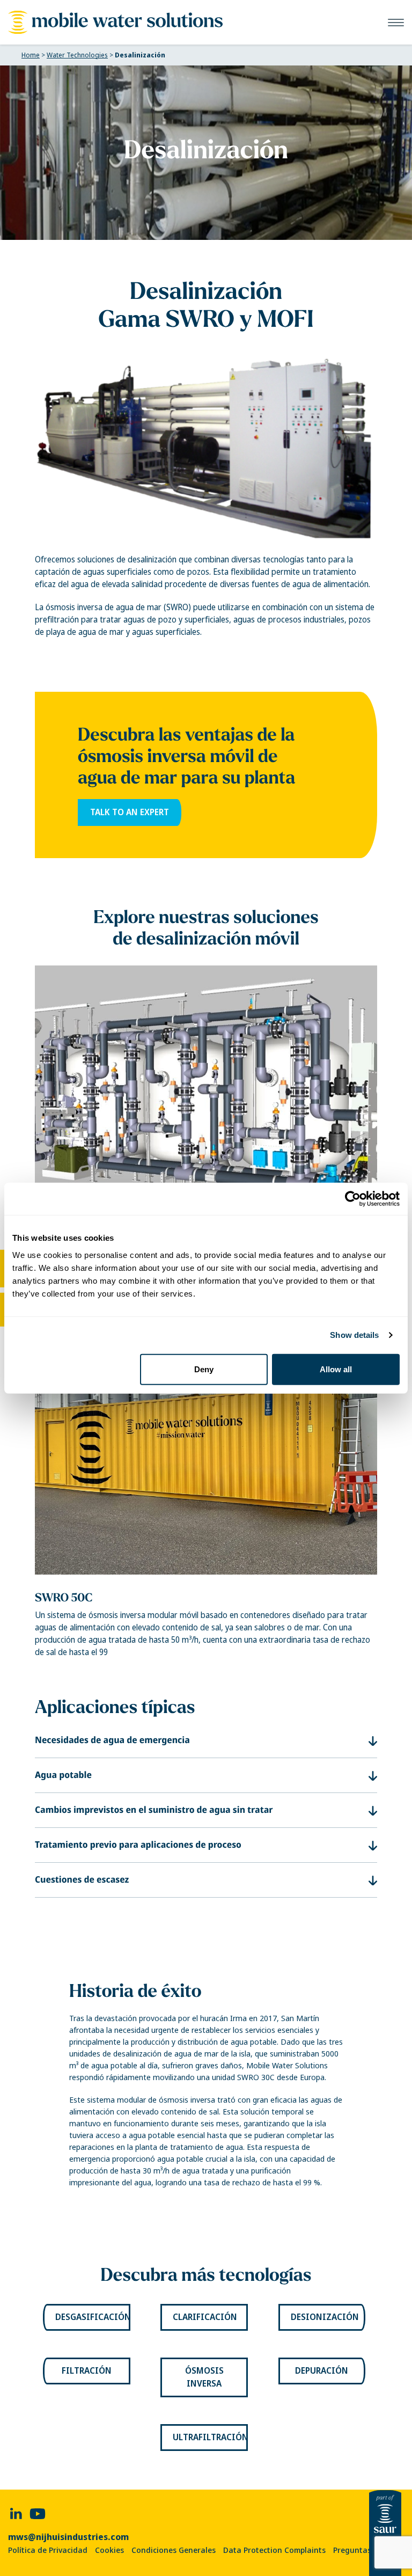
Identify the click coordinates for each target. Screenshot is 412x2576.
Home (31, 55)
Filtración (87, 2371)
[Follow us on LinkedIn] (16, 2513)
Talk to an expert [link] (130, 812)
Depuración (322, 2371)
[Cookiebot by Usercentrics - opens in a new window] (353, 1199)
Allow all (336, 1369)
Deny (204, 1369)
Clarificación (205, 2317)
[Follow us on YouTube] (38, 2513)
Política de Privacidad (48, 2550)
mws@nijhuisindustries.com (68, 2537)
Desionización (325, 2317)
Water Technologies (77, 55)
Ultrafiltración (210, 2437)
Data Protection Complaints (274, 2550)
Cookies (109, 2550)
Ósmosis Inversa (204, 2377)
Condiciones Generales (174, 2550)
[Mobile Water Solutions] (115, 22)
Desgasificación (93, 2317)
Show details (354, 1335)
